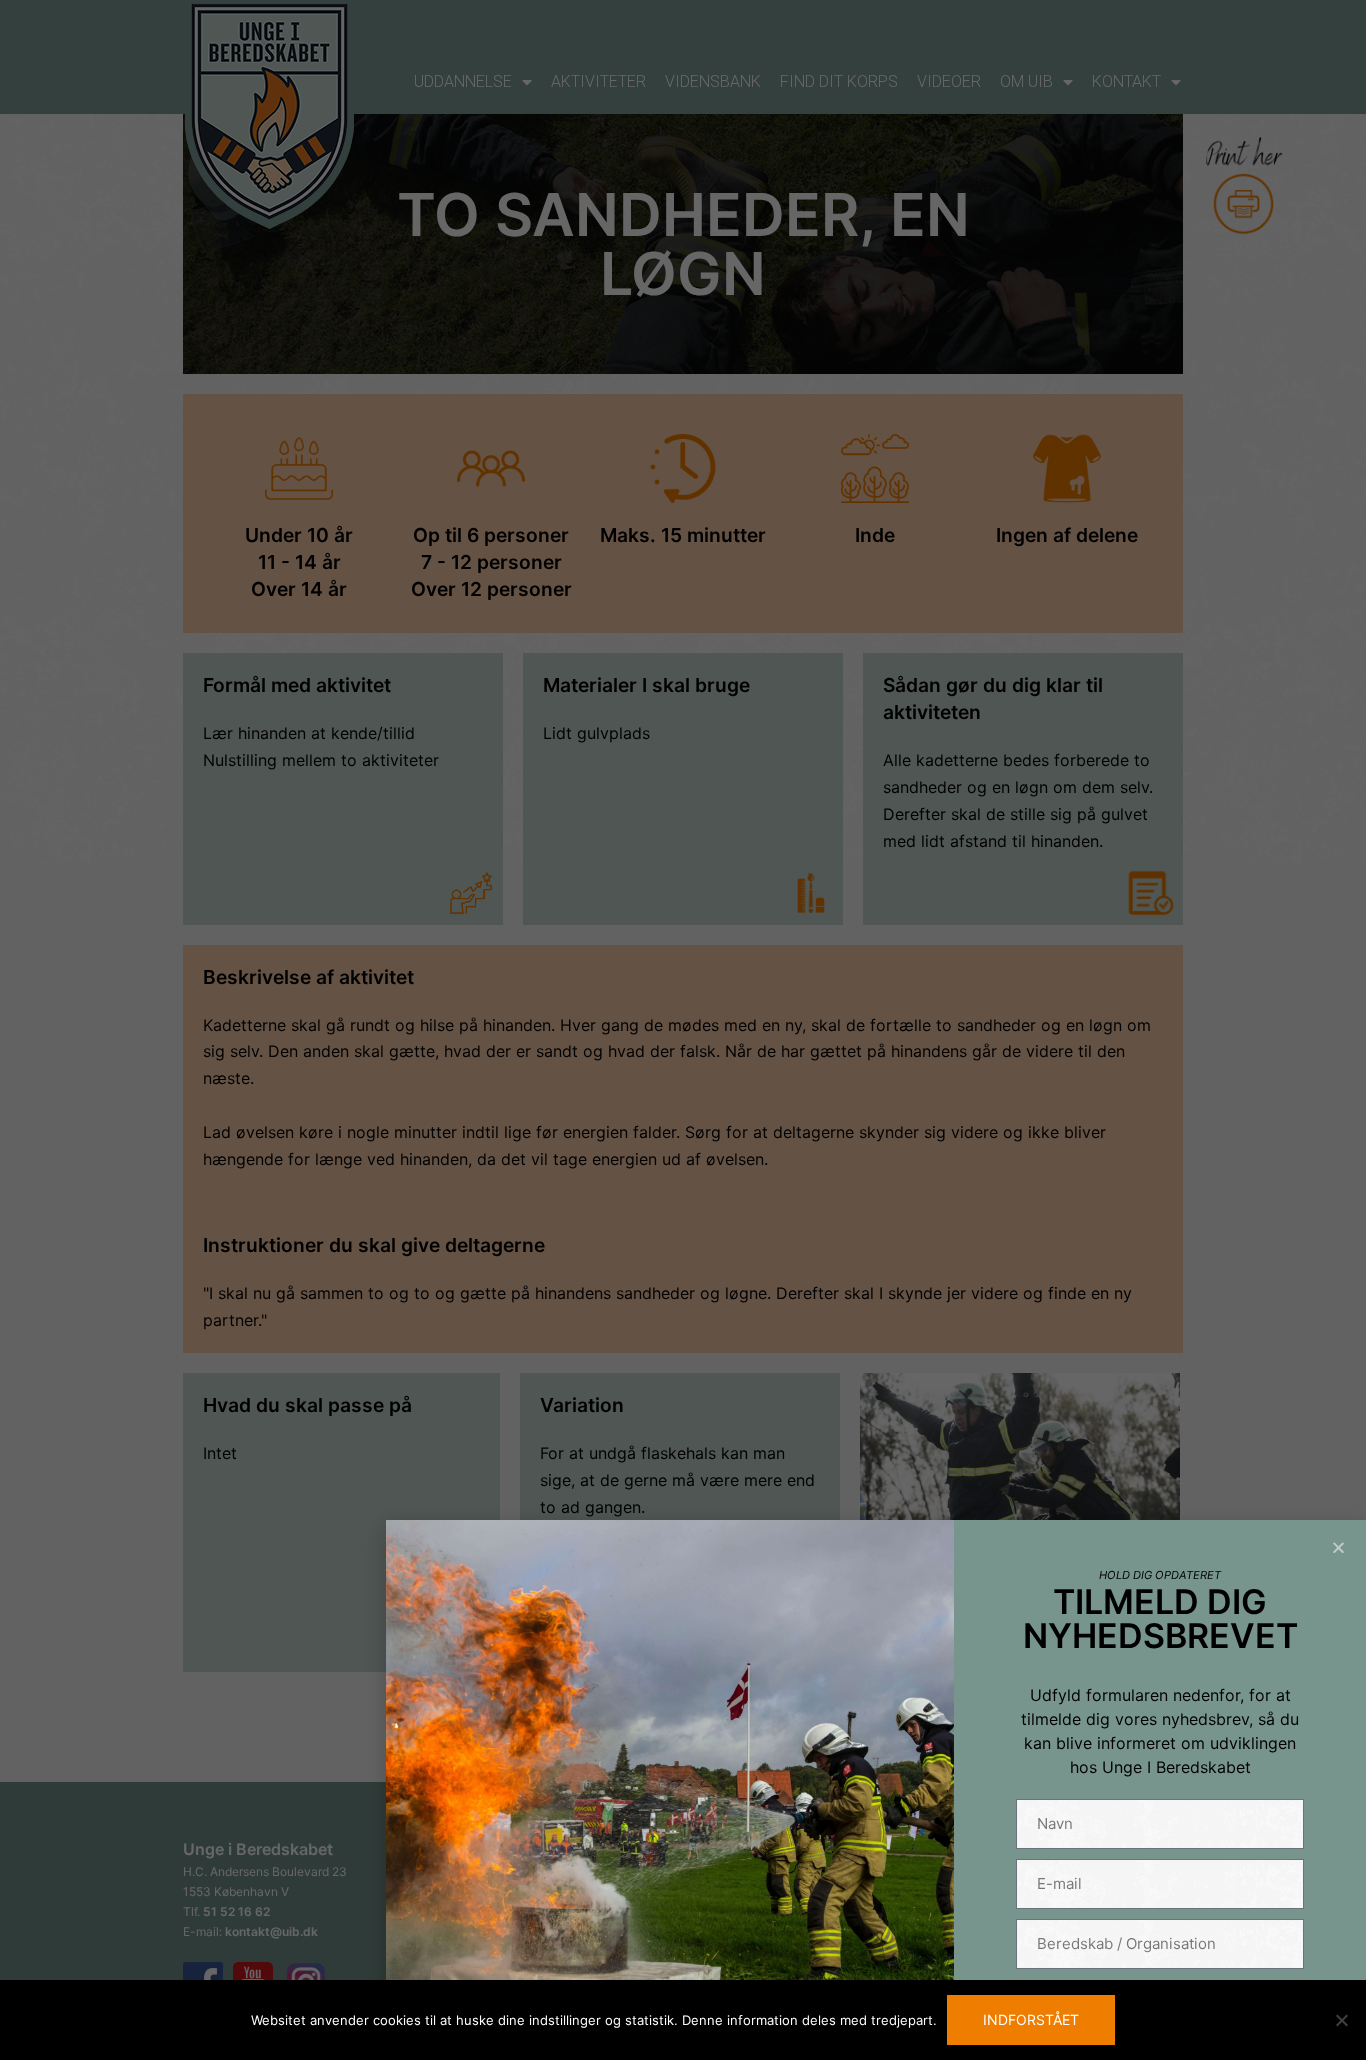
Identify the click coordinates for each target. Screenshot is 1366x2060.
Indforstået (1031, 2019)
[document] (683, 1030)
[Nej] (1341, 2020)
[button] (1338, 1547)
